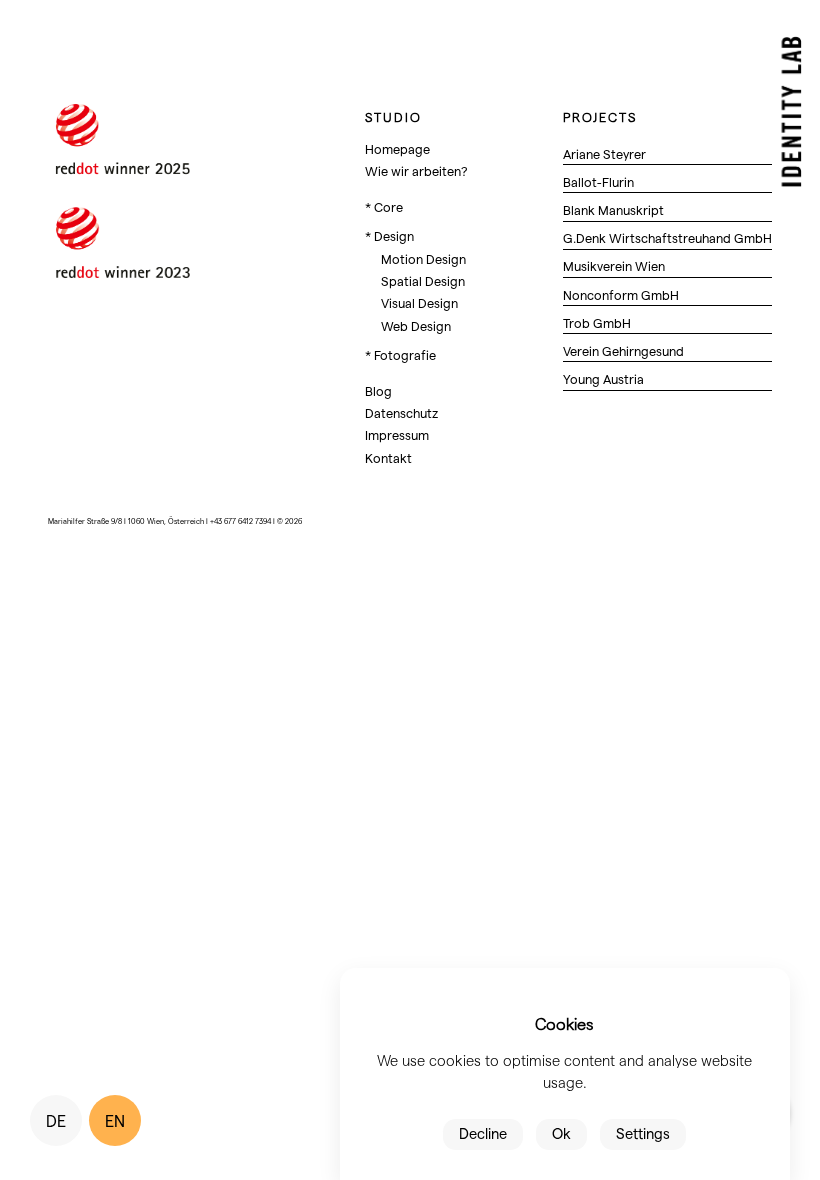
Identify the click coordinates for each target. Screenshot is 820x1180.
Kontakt (388, 457)
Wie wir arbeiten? (416, 170)
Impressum (397, 434)
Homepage (397, 148)
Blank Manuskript (613, 209)
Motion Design (423, 258)
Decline (483, 1133)
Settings (643, 1133)
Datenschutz (401, 412)
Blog (378, 390)
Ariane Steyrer (604, 153)
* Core (384, 206)
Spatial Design (423, 280)
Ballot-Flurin (598, 181)
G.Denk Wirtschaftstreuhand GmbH (667, 237)
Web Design (416, 325)
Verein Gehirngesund (623, 350)
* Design (389, 235)
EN (115, 1120)
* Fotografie (400, 354)
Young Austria (603, 378)
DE (56, 1120)
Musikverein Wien (614, 265)
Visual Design (419, 302)
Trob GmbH (597, 322)
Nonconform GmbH (621, 294)
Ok (561, 1133)
